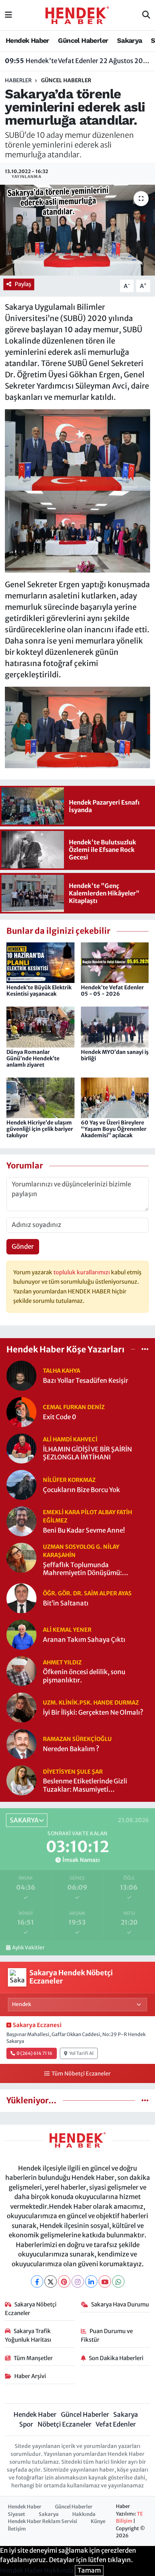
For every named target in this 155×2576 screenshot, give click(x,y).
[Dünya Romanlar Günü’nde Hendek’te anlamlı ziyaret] (40, 1026)
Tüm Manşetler (33, 2358)
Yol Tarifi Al (81, 2053)
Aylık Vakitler (28, 1948)
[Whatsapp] (118, 2281)
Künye (98, 2521)
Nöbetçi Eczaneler (65, 2424)
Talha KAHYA (62, 1371)
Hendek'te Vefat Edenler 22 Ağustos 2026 (78, 61)
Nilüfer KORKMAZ (69, 1480)
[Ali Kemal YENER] (21, 1634)
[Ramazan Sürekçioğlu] (21, 1744)
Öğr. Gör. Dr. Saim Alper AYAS (87, 1593)
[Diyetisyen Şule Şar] (21, 1780)
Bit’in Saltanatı (66, 1603)
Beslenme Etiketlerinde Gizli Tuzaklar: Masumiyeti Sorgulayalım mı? (85, 1785)
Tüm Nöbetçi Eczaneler (81, 2074)
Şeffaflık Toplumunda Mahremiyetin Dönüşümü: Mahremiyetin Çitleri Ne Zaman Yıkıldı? (90, 1569)
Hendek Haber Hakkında (37, 2570)
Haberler (18, 80)
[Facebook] (37, 2281)
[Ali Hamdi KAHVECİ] (21, 1448)
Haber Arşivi (30, 2376)
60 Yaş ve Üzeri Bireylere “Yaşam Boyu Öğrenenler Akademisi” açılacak (114, 1129)
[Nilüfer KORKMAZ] (21, 1485)
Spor (26, 2424)
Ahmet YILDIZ (62, 1662)
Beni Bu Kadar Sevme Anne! (84, 1531)
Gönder (23, 1247)
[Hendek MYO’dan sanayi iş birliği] (115, 1026)
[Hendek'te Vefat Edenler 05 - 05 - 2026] (115, 962)
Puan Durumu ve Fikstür (107, 2335)
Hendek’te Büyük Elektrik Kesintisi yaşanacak (39, 991)
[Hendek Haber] (77, 15)
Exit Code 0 (60, 1417)
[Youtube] (105, 2281)
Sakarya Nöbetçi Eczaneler (31, 2308)
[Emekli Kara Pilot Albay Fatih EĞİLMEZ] (21, 1521)
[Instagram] (78, 2281)
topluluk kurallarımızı (82, 1272)
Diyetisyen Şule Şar (73, 1772)
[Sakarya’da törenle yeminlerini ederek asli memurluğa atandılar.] (77, 230)
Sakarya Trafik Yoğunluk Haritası (28, 2335)
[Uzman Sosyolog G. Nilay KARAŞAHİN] (21, 1557)
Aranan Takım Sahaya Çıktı (84, 1640)
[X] (51, 2281)
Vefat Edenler (116, 2424)
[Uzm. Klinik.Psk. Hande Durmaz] (21, 1707)
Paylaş (23, 284)
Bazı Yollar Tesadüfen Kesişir (86, 1381)
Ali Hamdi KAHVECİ (70, 1439)
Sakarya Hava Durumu (120, 2304)
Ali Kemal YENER (67, 1630)
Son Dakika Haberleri (116, 2358)
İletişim (17, 2529)
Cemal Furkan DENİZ (74, 1407)
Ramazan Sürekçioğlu (77, 1739)
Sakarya (130, 40)
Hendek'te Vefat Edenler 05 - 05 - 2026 (112, 991)
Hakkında (84, 2514)
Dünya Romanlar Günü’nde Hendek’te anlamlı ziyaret (33, 1058)
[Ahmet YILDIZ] (21, 1671)
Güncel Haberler (83, 40)
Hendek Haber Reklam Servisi (43, 2521)
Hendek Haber (27, 40)
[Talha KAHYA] (21, 1375)
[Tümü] (145, 1349)
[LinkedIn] (91, 2281)
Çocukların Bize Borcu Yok (81, 1490)
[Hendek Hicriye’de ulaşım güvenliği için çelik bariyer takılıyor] (40, 1097)
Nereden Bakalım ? (71, 1749)
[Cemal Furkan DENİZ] (21, 1412)
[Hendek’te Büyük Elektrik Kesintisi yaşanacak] (40, 962)
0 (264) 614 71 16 (34, 2053)
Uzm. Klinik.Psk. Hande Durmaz (91, 1703)
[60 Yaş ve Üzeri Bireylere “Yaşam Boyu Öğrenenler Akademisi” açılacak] (115, 1097)
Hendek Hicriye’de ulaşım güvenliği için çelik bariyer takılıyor (40, 1129)
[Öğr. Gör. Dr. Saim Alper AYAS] (21, 1598)
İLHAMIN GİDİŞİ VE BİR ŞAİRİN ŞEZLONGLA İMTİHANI (87, 1453)
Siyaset (17, 2514)
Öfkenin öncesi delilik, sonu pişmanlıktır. (84, 1676)
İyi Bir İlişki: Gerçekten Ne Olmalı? (93, 1713)
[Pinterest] (64, 2281)
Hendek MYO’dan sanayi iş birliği (115, 1055)
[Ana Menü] (8, 15)
